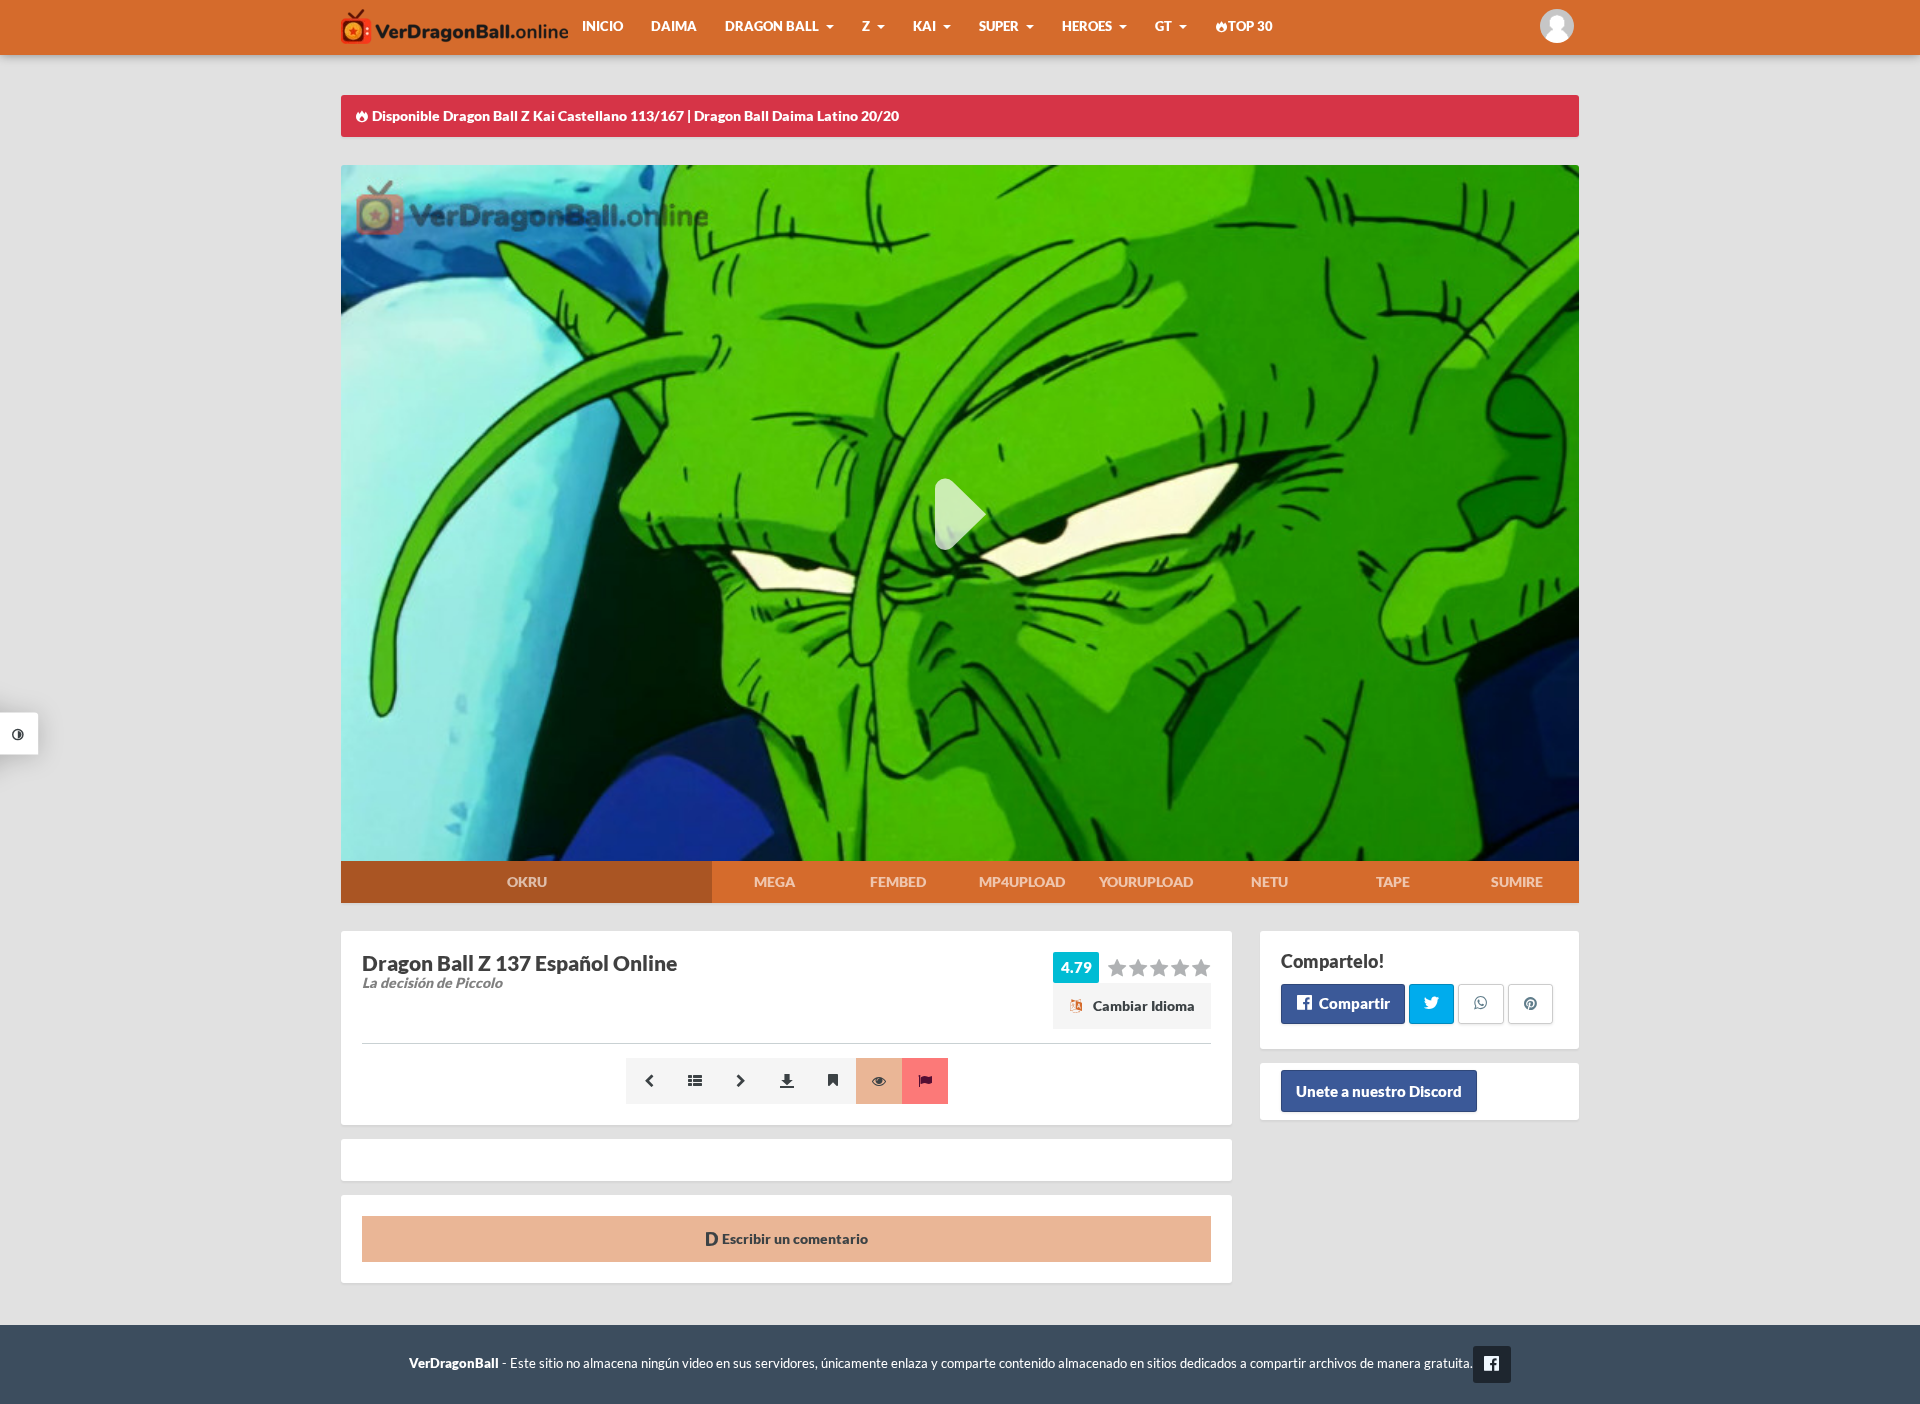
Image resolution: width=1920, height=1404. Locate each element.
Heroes (1087, 26)
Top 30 (1250, 26)
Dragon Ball (772, 26)
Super (999, 26)
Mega (774, 881)
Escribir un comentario (793, 1238)
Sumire (1517, 881)
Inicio (602, 26)
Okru (527, 881)
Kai (924, 26)
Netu (1269, 881)
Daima (674, 26)
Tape (1393, 881)
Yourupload (1146, 881)
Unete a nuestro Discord (1379, 1091)
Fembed (898, 881)
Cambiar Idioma (1142, 1005)
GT (1163, 26)
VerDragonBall (454, 1363)
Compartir (1353, 1003)
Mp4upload (1022, 881)
